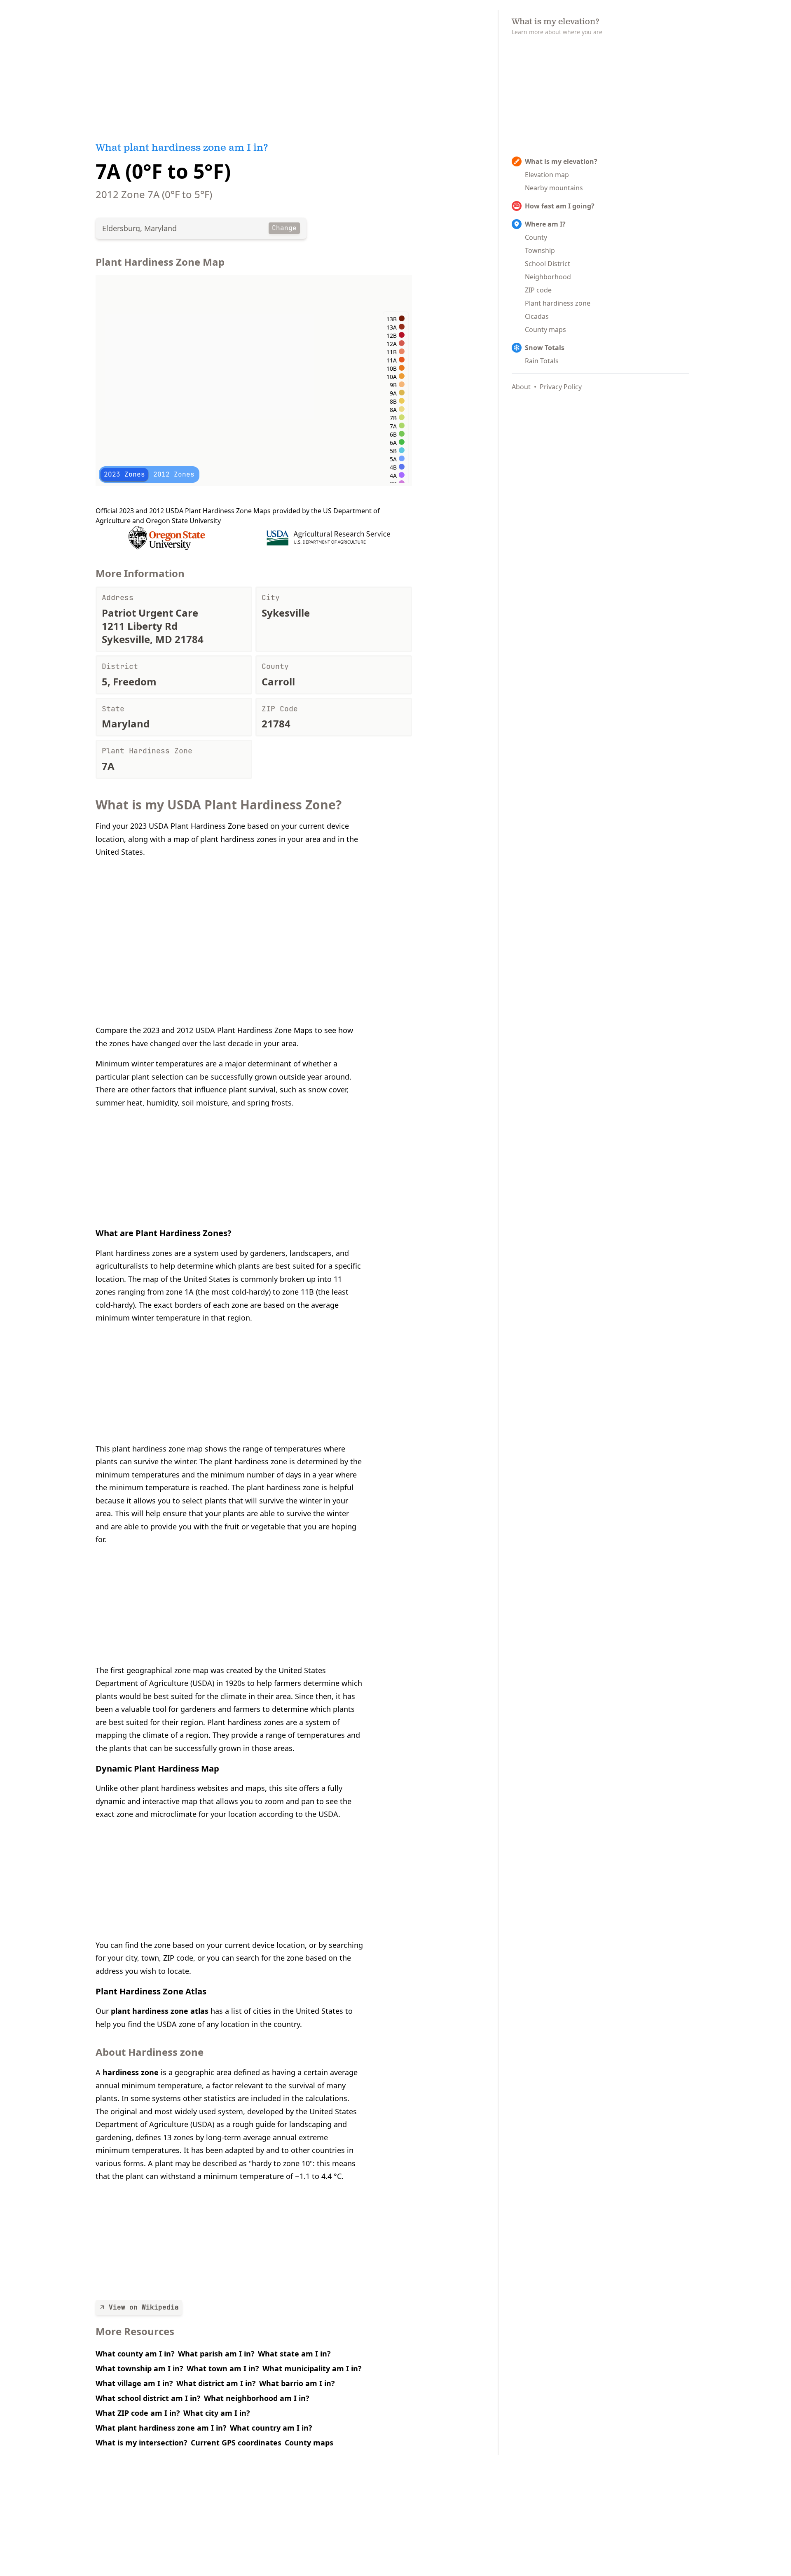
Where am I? (545, 224)
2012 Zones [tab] (174, 474)
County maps (309, 2443)
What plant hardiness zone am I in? (161, 2428)
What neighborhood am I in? (257, 2398)
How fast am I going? (560, 206)
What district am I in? (216, 2383)
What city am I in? (217, 2413)
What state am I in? (294, 2354)
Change (284, 228)
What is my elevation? (561, 161)
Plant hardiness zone (558, 303)
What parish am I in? (216, 2354)
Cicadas (537, 316)
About (521, 387)
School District (548, 264)
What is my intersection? (142, 2443)
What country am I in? (271, 2428)
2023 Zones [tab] (124, 474)
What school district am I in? (148, 2398)
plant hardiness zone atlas (160, 2011)
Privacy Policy (561, 387)
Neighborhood (548, 277)
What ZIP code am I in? (138, 2413)
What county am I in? (135, 2354)
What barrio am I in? (297, 2383)
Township (540, 250)
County (536, 237)
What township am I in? (139, 2368)
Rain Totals (542, 361)
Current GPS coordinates (236, 2443)
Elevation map (547, 175)
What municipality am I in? (312, 2368)
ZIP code (538, 290)
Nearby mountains (554, 188)
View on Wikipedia (144, 2307)
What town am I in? (223, 2368)
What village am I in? (134, 2383)
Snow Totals (545, 348)
